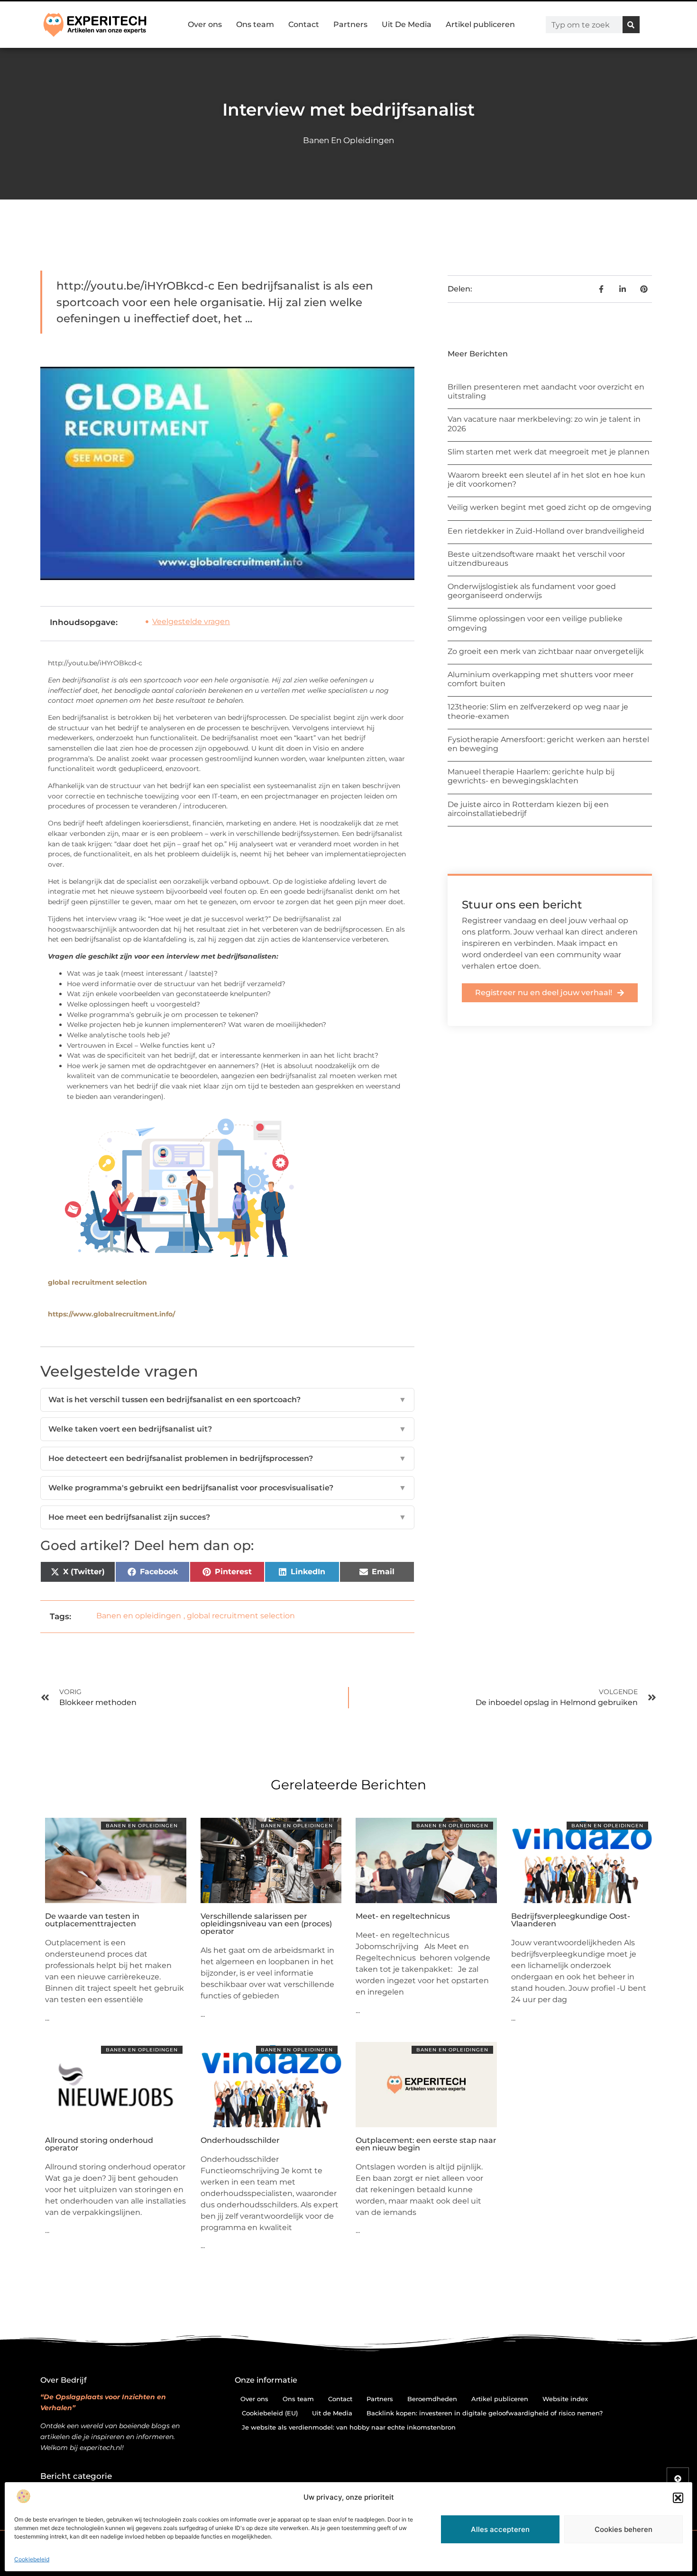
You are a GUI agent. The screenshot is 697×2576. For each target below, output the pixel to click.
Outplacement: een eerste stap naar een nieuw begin (426, 2144)
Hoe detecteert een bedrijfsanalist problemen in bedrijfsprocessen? (227, 1458)
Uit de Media (332, 2413)
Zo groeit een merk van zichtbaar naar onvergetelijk (546, 651)
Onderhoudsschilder (240, 2140)
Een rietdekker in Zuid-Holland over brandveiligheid (546, 531)
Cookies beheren (624, 2529)
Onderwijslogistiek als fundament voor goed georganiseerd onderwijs (532, 591)
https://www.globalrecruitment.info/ (111, 1314)
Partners (350, 24)
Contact (304, 24)
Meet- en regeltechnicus (403, 1916)
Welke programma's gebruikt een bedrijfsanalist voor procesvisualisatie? (227, 1488)
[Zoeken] (631, 25)
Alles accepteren (500, 2529)
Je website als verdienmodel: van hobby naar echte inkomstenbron (349, 2427)
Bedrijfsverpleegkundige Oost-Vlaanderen (571, 1920)
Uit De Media (407, 24)
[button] (678, 2498)
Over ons (205, 24)
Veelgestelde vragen (191, 621)
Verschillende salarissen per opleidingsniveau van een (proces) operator (266, 1924)
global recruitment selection (97, 1282)
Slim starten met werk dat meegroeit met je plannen (549, 452)
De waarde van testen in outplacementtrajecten (92, 1920)
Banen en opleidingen (348, 140)
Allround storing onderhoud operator (99, 2144)
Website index (565, 2399)
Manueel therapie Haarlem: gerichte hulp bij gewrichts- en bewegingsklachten (531, 776)
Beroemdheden (432, 2399)
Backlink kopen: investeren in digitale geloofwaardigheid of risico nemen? (485, 2413)
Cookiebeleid (32, 2559)
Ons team (255, 24)
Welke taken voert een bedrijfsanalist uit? (227, 1429)
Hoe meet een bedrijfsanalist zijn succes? (227, 1517)
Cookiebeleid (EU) (270, 2413)
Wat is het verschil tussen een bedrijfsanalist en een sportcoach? (227, 1400)
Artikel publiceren (480, 24)
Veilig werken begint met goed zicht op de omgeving (550, 507)
